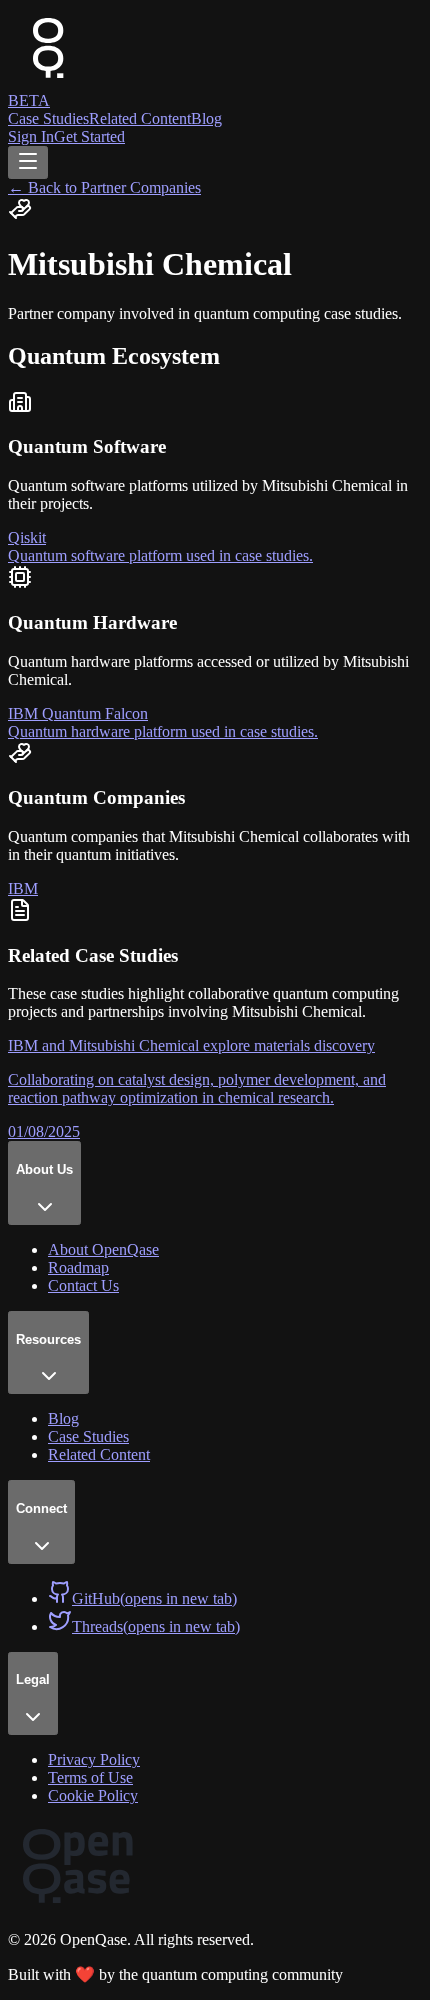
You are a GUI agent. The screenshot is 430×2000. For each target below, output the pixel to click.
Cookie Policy (93, 1795)
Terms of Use (90, 1777)
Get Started (89, 136)
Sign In (31, 136)
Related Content (140, 118)
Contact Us (83, 1285)
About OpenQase (103, 1249)
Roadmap (78, 1267)
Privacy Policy (94, 1759)
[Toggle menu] (28, 162)
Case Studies (48, 118)
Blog (206, 118)
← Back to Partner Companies (104, 187)
